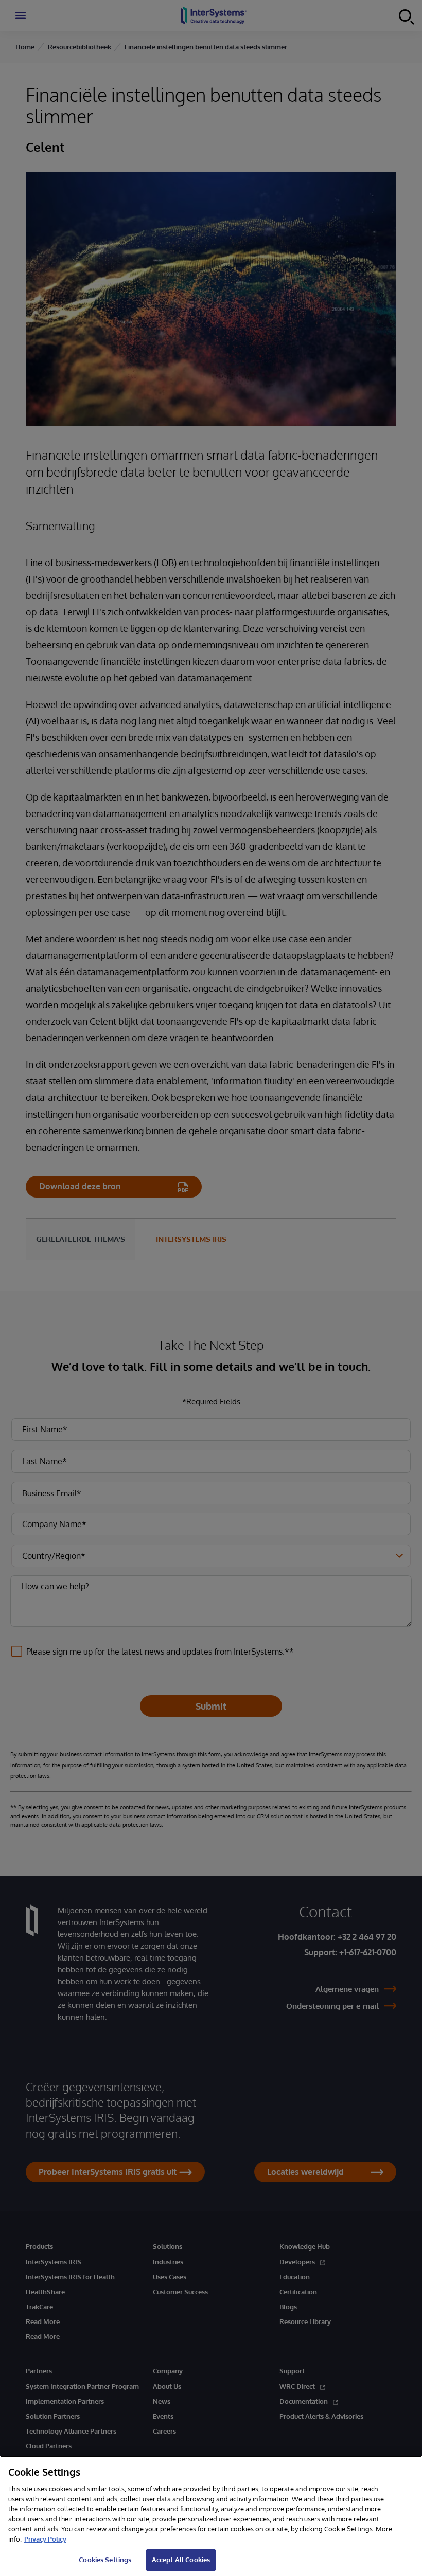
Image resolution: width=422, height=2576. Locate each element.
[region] (211, 2516)
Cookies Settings (105, 2560)
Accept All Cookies (181, 2560)
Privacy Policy (45, 2539)
